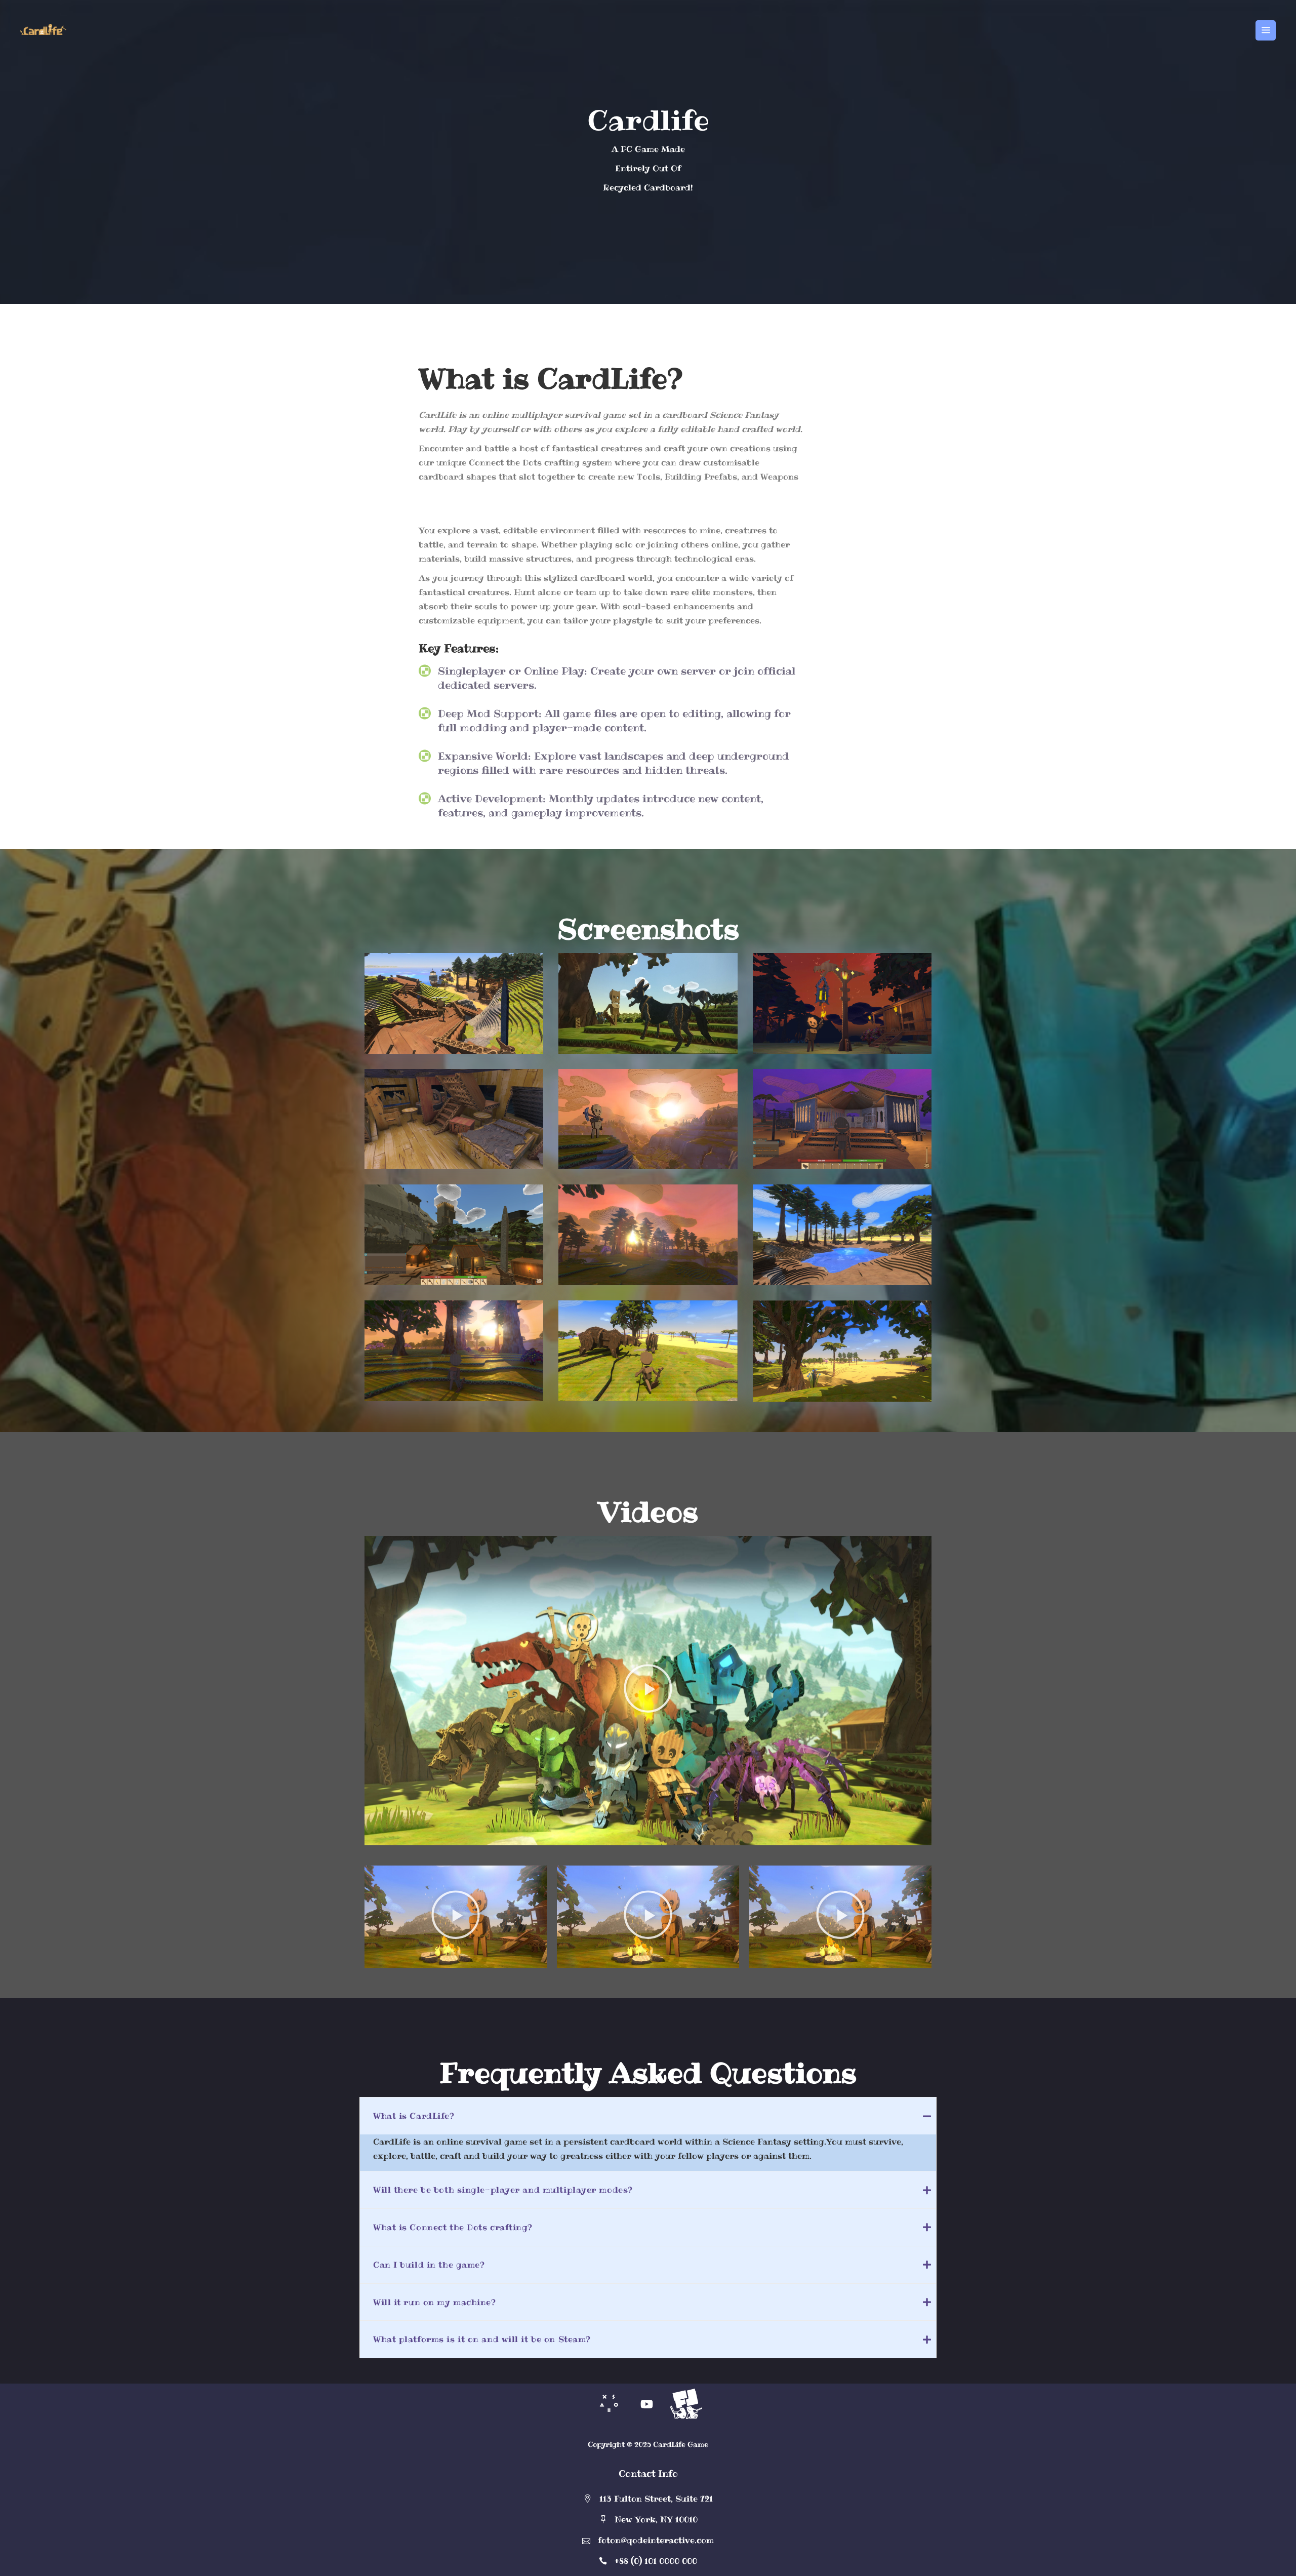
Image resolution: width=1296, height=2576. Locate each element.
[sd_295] (648, 1351)
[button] (648, 1690)
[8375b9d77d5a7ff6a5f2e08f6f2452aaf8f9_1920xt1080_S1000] (454, 1119)
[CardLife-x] (842, 1119)
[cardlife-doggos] (648, 1003)
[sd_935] (842, 1351)
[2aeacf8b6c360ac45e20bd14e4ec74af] (454, 1351)
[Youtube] (647, 2404)
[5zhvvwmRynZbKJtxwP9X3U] (648, 1119)
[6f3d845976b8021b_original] (648, 1235)
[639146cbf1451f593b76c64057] (842, 1003)
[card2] (454, 1235)
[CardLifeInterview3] (454, 1003)
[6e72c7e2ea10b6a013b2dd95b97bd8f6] (842, 1235)
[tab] (648, 2116)
